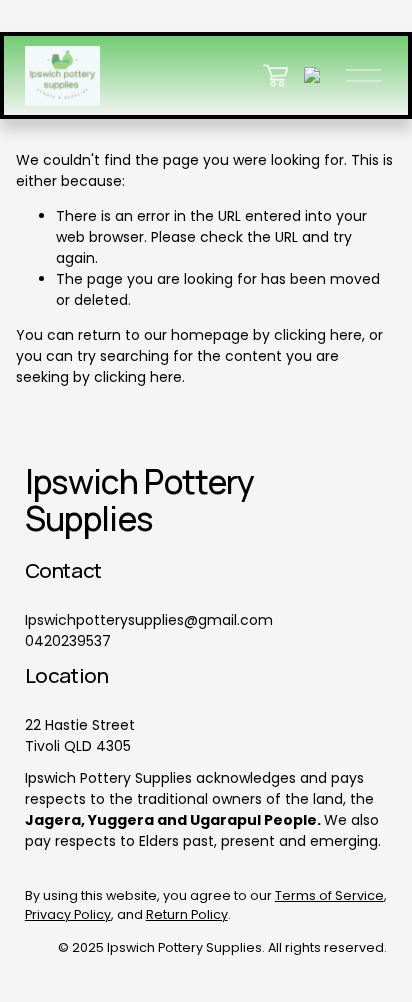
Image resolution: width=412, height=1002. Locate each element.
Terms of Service (329, 895)
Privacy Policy (68, 914)
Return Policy (187, 914)
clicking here (318, 335)
